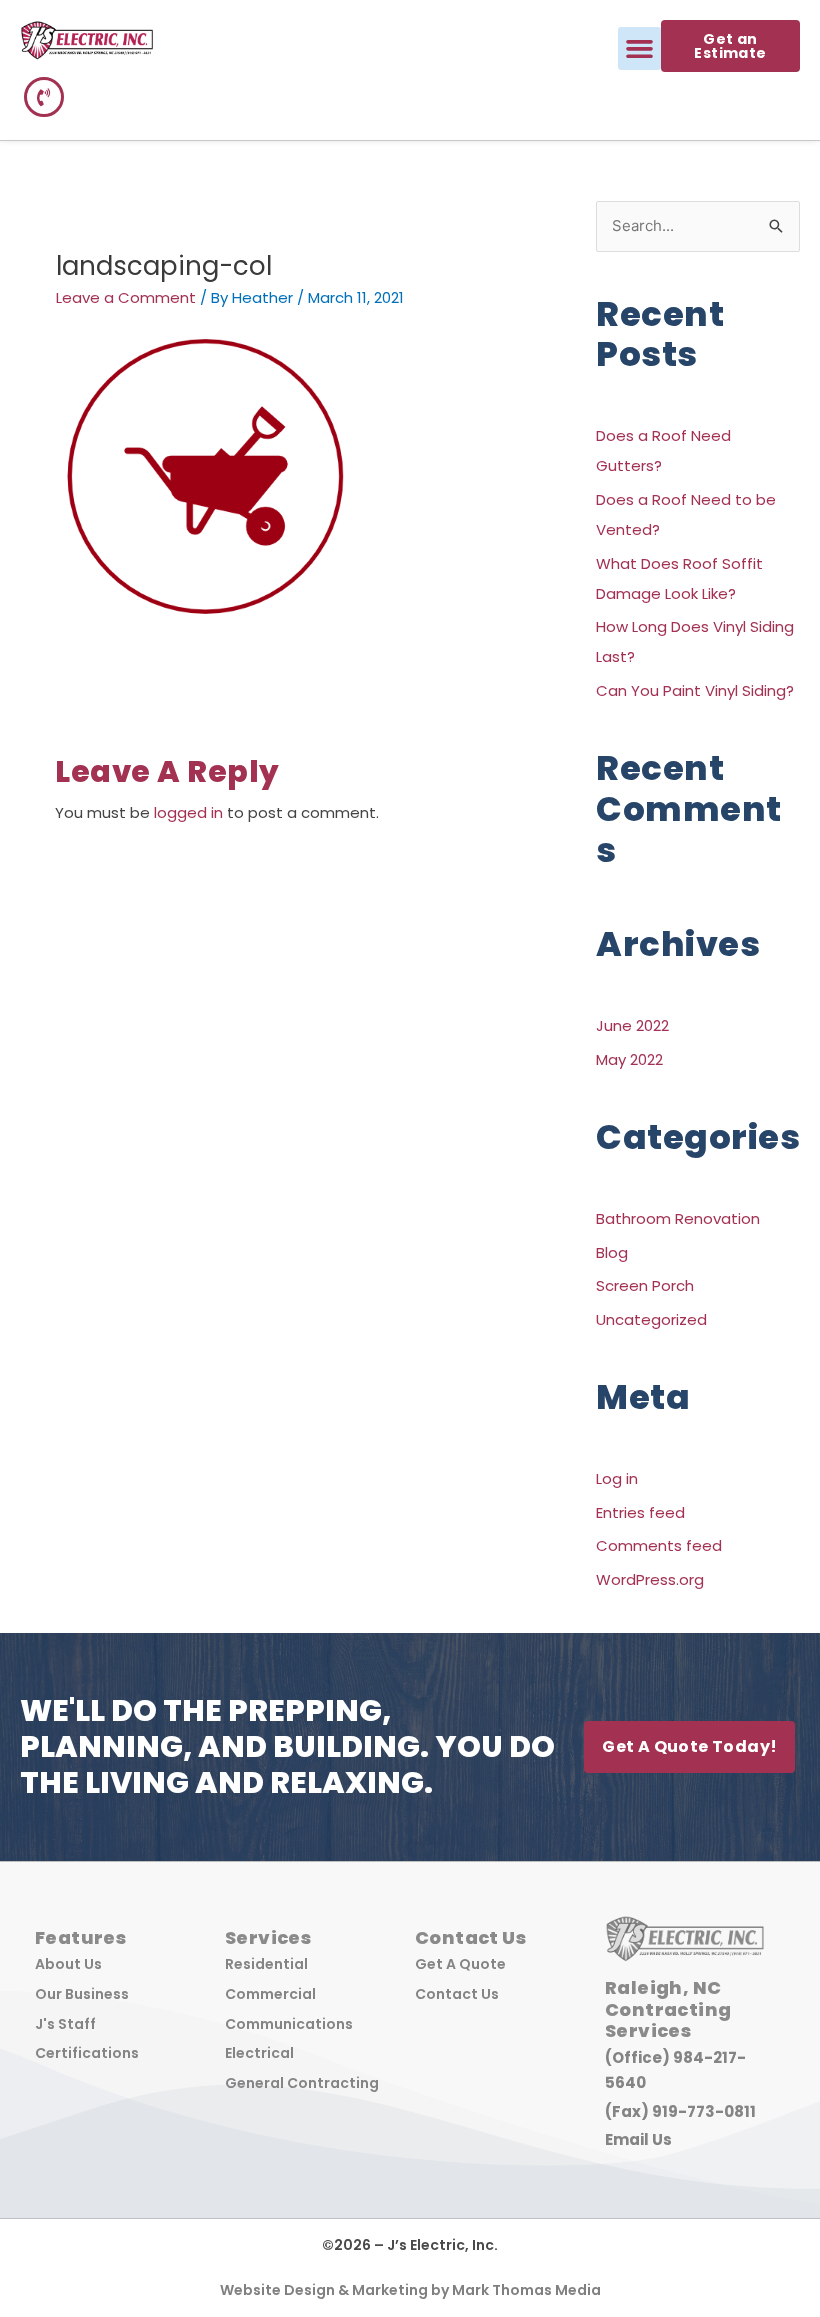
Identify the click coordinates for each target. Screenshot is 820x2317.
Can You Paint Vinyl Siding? (695, 690)
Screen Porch (645, 1285)
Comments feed (659, 1545)
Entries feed (640, 1512)
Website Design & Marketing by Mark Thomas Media (410, 2290)
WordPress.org (650, 1579)
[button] (640, 49)
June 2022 (632, 1025)
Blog (612, 1252)
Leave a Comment (126, 297)
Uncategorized (651, 1319)
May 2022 (629, 1059)
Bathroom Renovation (678, 1218)
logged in (188, 812)
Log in (617, 1478)
